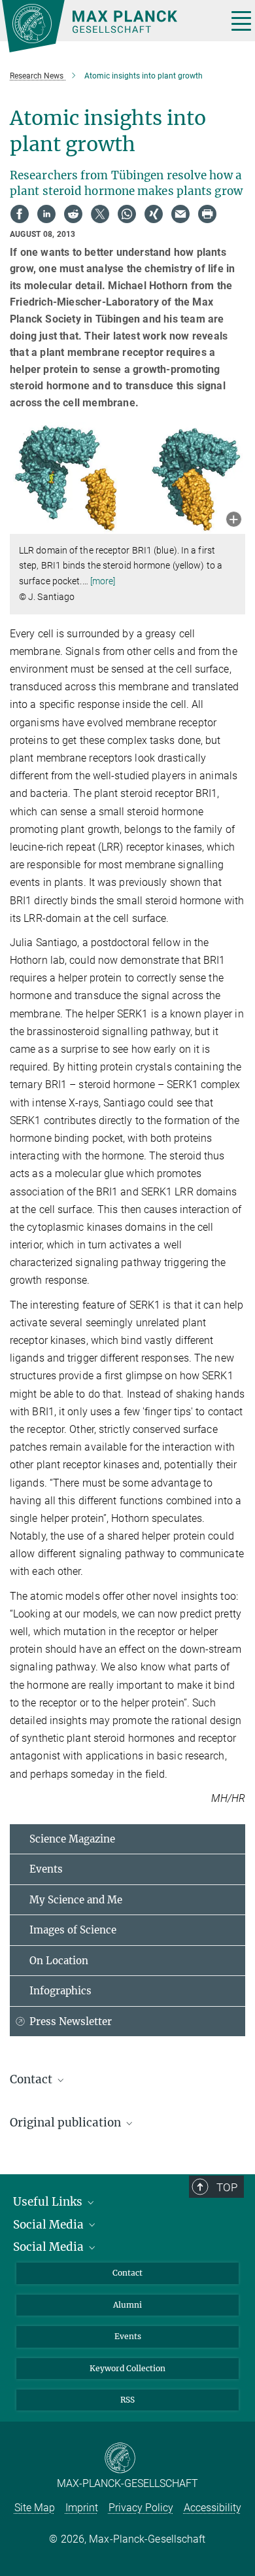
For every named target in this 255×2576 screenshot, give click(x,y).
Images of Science (73, 1930)
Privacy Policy (141, 2508)
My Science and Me (76, 1900)
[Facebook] (20, 214)
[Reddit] (73, 214)
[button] (234, 520)
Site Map (35, 2508)
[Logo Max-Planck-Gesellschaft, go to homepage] (110, 26)
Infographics (60, 1991)
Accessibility (212, 2508)
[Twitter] (100, 214)
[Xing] (154, 214)
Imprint (82, 2508)
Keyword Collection (127, 2368)
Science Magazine (72, 1839)
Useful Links (49, 2202)
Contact (127, 2273)
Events (46, 1869)
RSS (127, 2400)
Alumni (127, 2305)
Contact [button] (32, 2079)
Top (227, 2187)
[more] (103, 581)
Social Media (50, 2225)
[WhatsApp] (127, 214)
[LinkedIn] (46, 214)
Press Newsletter (71, 2021)
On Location (59, 1961)
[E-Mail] (180, 214)
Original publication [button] (67, 2123)
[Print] (207, 214)
